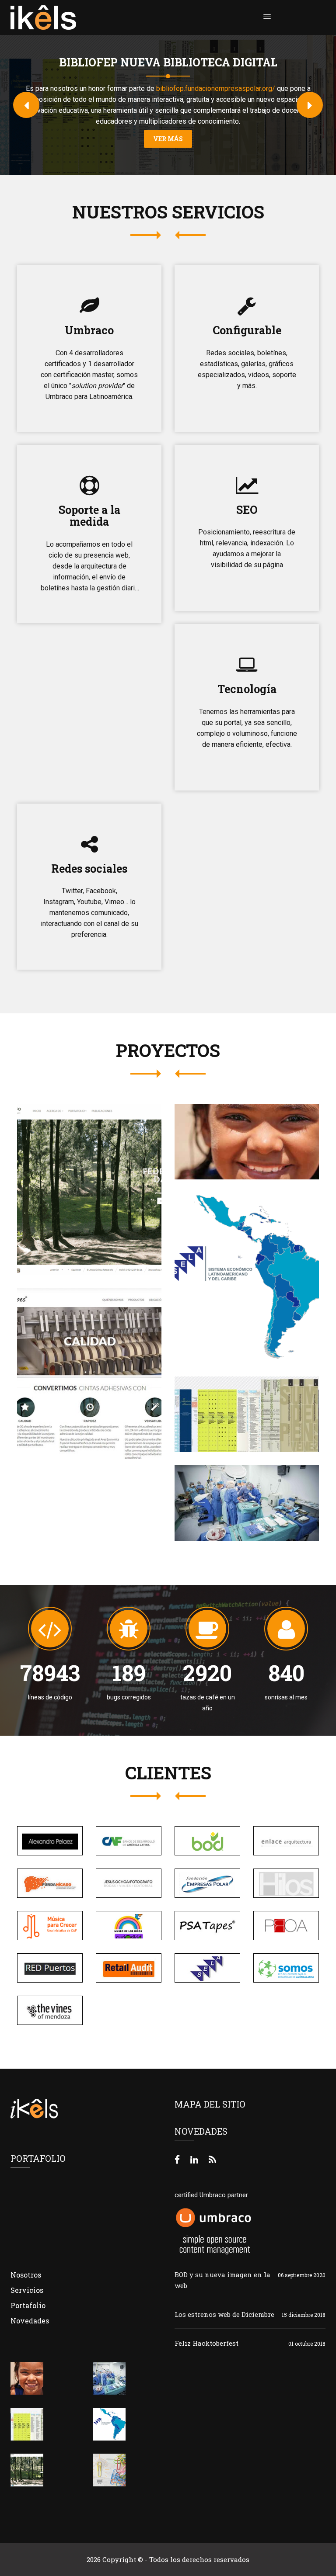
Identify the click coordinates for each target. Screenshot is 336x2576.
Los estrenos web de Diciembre (224, 2314)
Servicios (27, 2290)
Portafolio (28, 2305)
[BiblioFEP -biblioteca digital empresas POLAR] (247, 1407)
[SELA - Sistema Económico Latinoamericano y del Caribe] (241, 1268)
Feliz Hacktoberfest (206, 2343)
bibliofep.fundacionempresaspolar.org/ (216, 88)
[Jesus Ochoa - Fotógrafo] (83, 1184)
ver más (168, 139)
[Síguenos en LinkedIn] (194, 2159)
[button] (266, 17)
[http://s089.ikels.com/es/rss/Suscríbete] (212, 2159)
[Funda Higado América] (241, 1498)
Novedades (30, 2321)
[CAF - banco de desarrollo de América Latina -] (241, 1134)
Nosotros (26, 2275)
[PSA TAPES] (83, 1368)
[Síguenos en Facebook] (177, 2159)
